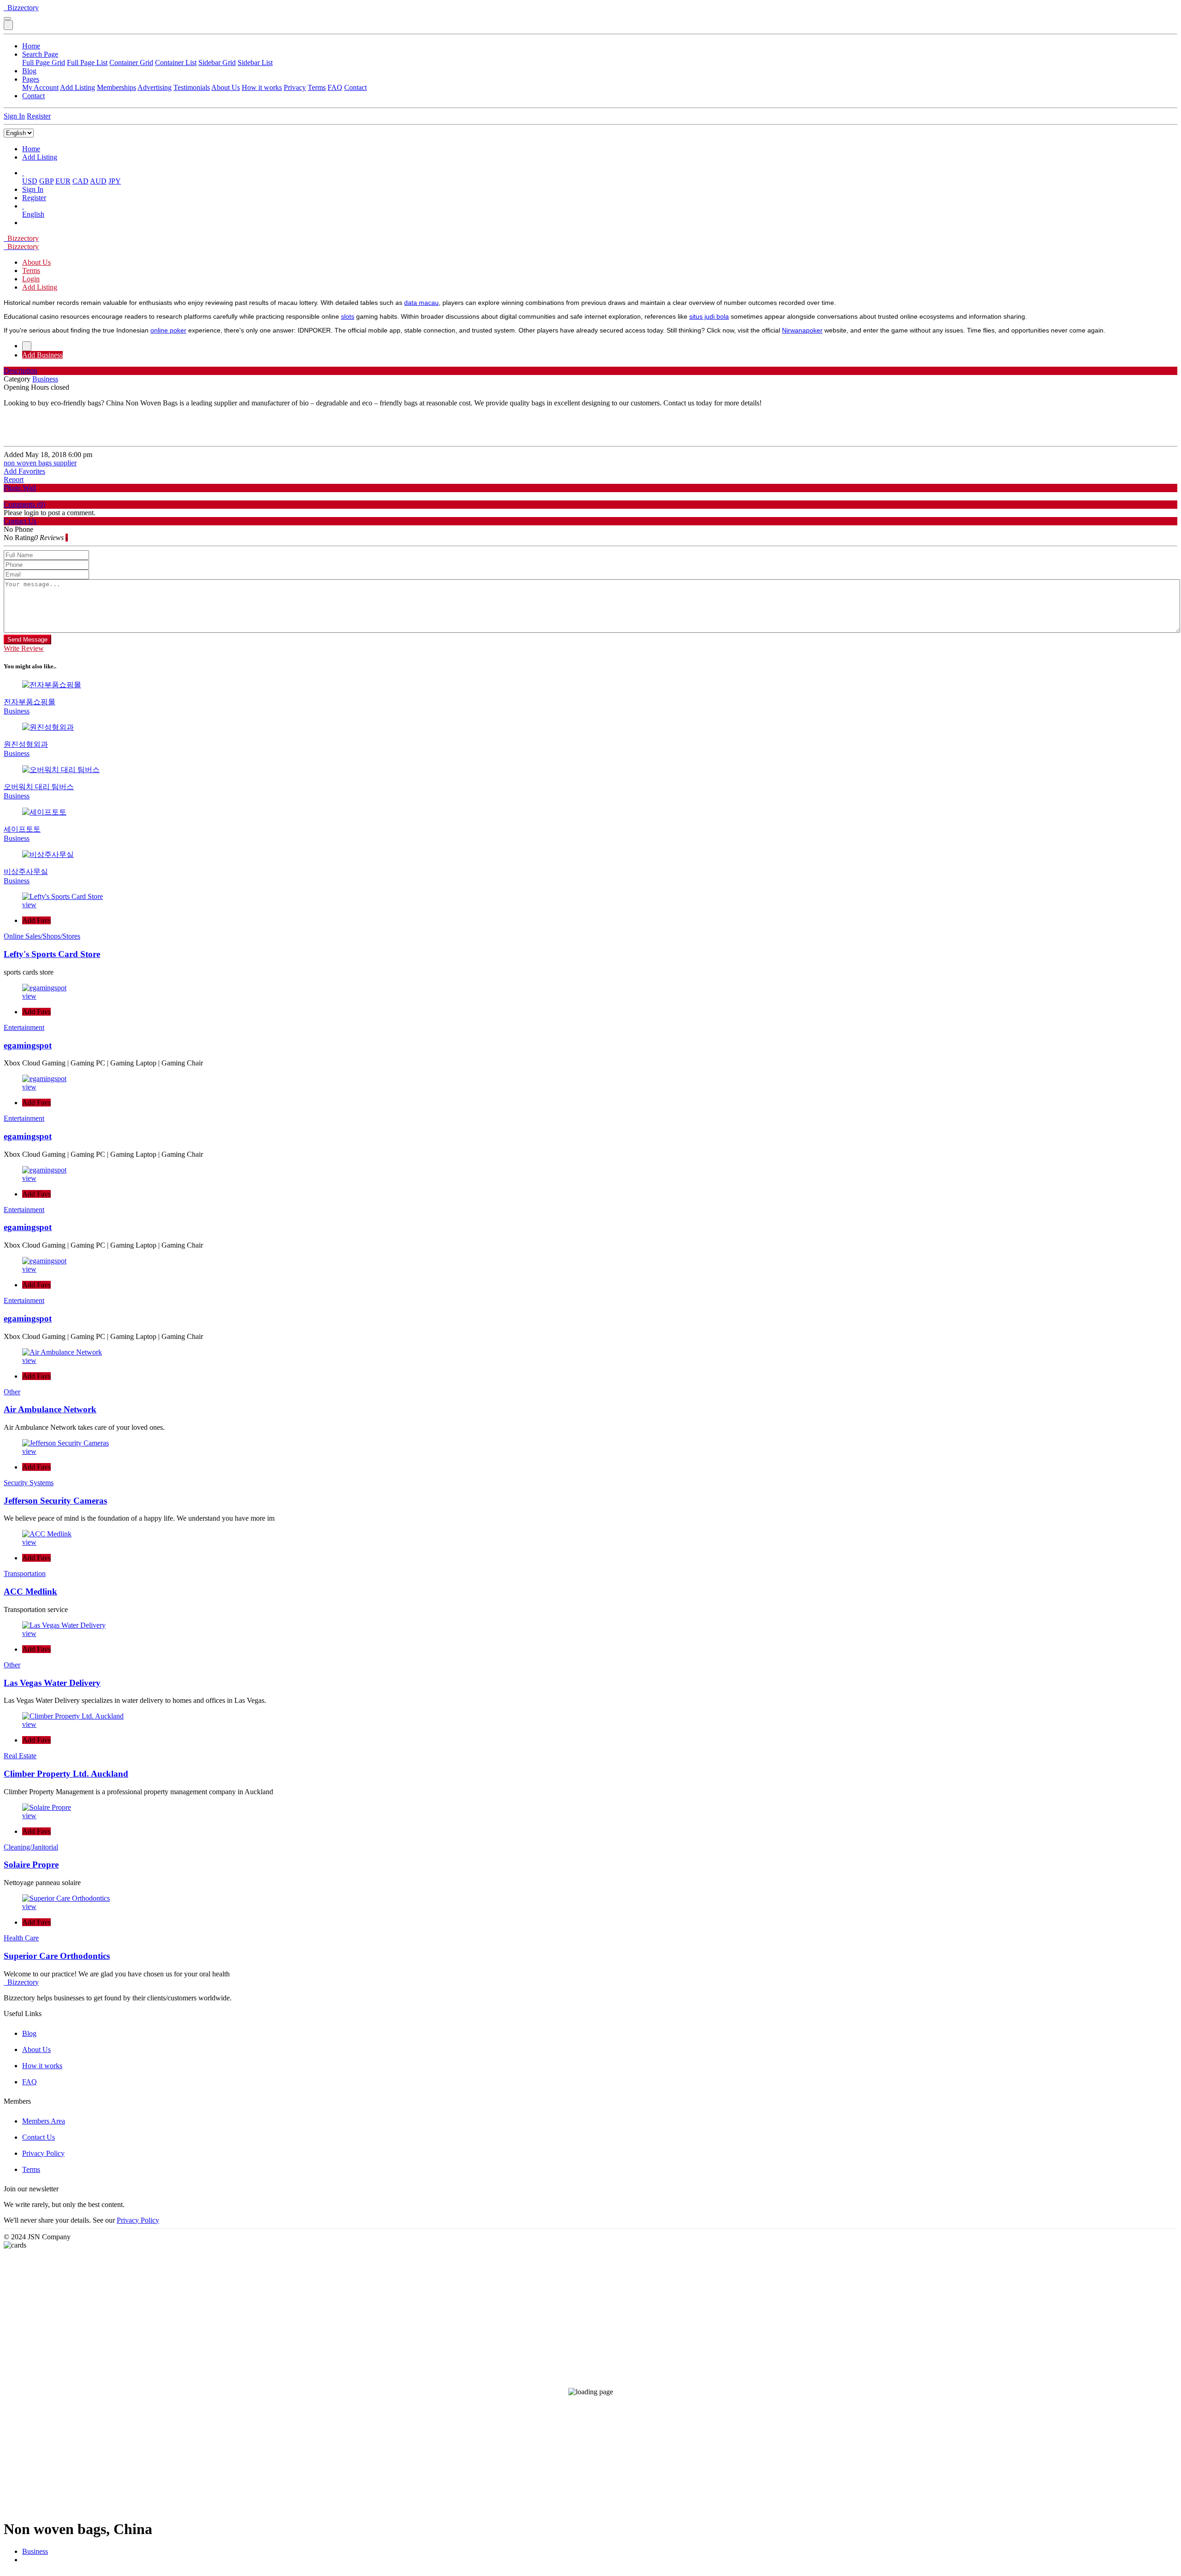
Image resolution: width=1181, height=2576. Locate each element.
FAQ (335, 87)
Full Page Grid (44, 62)
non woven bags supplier (40, 463)
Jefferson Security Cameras (55, 1501)
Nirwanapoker (802, 330)
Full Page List (87, 62)
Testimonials (192, 87)
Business (35, 2551)
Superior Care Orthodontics (57, 1956)
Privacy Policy (43, 2153)
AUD (98, 181)
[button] (23, 173)
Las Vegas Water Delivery (52, 1683)
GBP (46, 181)
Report (14, 479)
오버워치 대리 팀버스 (39, 787)
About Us (226, 87)
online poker (168, 330)
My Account (40, 87)
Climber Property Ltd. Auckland (66, 1774)
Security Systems (29, 1483)
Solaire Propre (31, 1865)
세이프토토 (22, 829)
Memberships (116, 87)
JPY (115, 181)
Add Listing (78, 87)
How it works (262, 87)
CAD (81, 181)
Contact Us (39, 2137)
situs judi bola (709, 316)
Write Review (24, 648)
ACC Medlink (30, 1591)
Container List (176, 62)
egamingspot (28, 1045)
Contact (355, 87)
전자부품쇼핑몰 (30, 702)
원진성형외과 (26, 744)
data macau (421, 303)
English (33, 214)
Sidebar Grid (217, 62)
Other (12, 1392)
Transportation (25, 1574)
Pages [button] (31, 79)
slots (348, 316)
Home (31, 46)
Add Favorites (24, 471)
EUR (63, 181)
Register (39, 116)
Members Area (44, 2121)
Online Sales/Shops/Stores (42, 936)
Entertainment (24, 1027)
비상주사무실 (26, 872)
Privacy (295, 87)
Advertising (155, 87)
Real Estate (20, 1756)
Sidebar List (255, 62)
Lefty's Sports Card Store (52, 954)
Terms (317, 87)
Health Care (21, 1938)
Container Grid (131, 62)
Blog (29, 71)
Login (31, 279)
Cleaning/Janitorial (31, 1847)
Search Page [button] (40, 54)
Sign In (14, 116)
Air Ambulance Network (50, 1409)
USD (30, 181)
